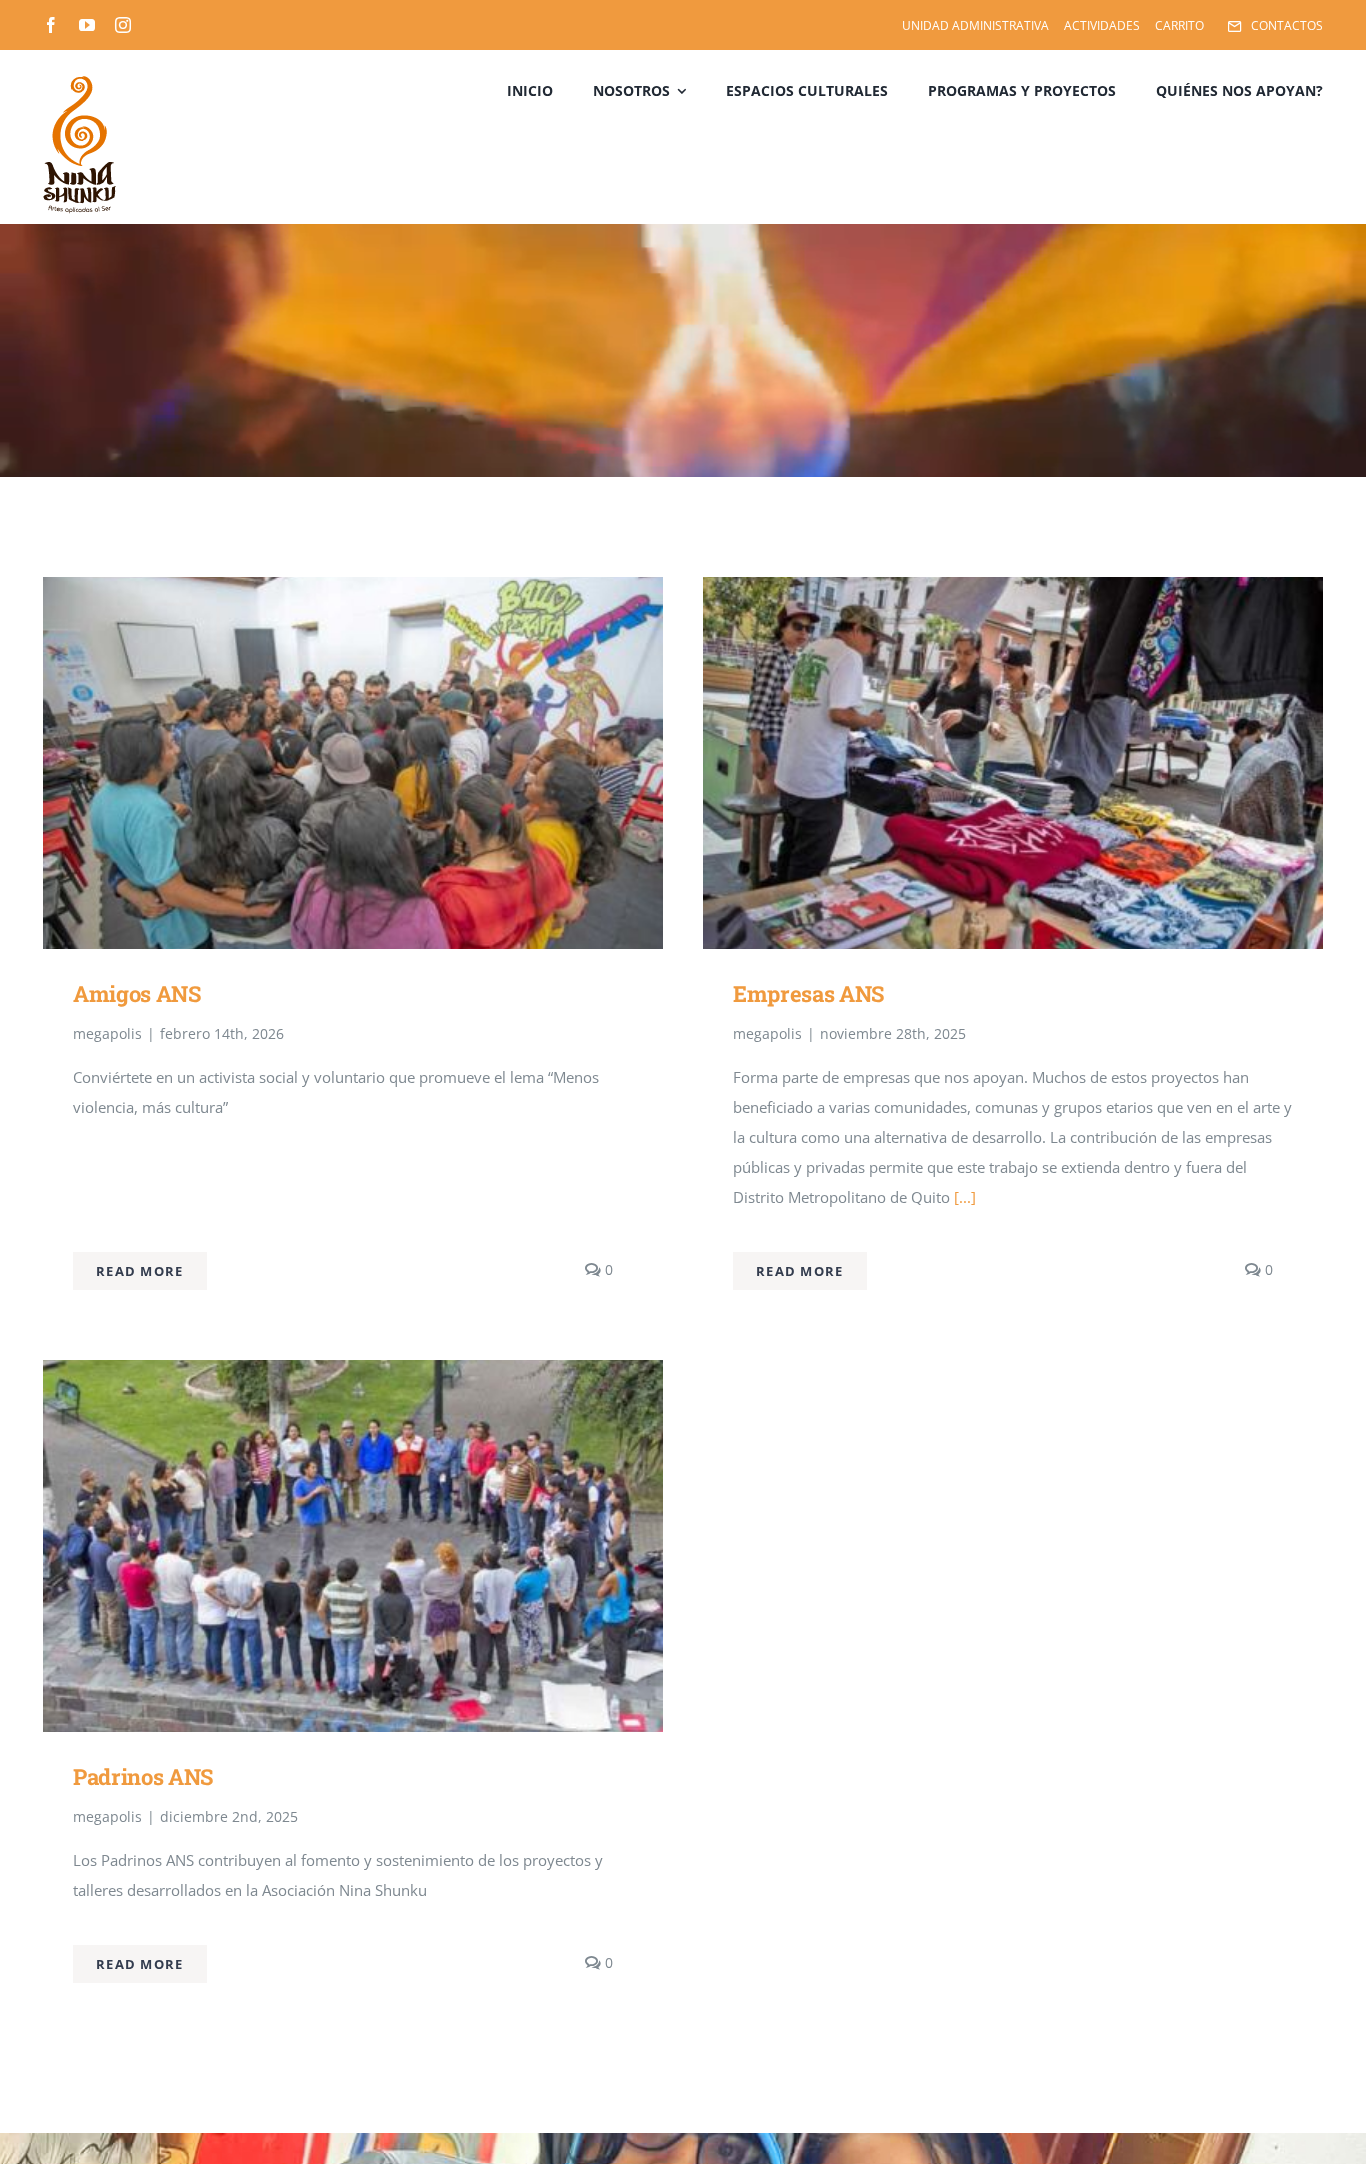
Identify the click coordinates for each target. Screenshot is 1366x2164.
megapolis (107, 1033)
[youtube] (87, 25)
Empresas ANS (808, 993)
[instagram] (123, 25)
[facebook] (51, 25)
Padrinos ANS (143, 1776)
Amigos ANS (137, 993)
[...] (963, 1197)
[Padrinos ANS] (353, 1375)
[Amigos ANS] (353, 592)
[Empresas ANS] (1013, 592)
